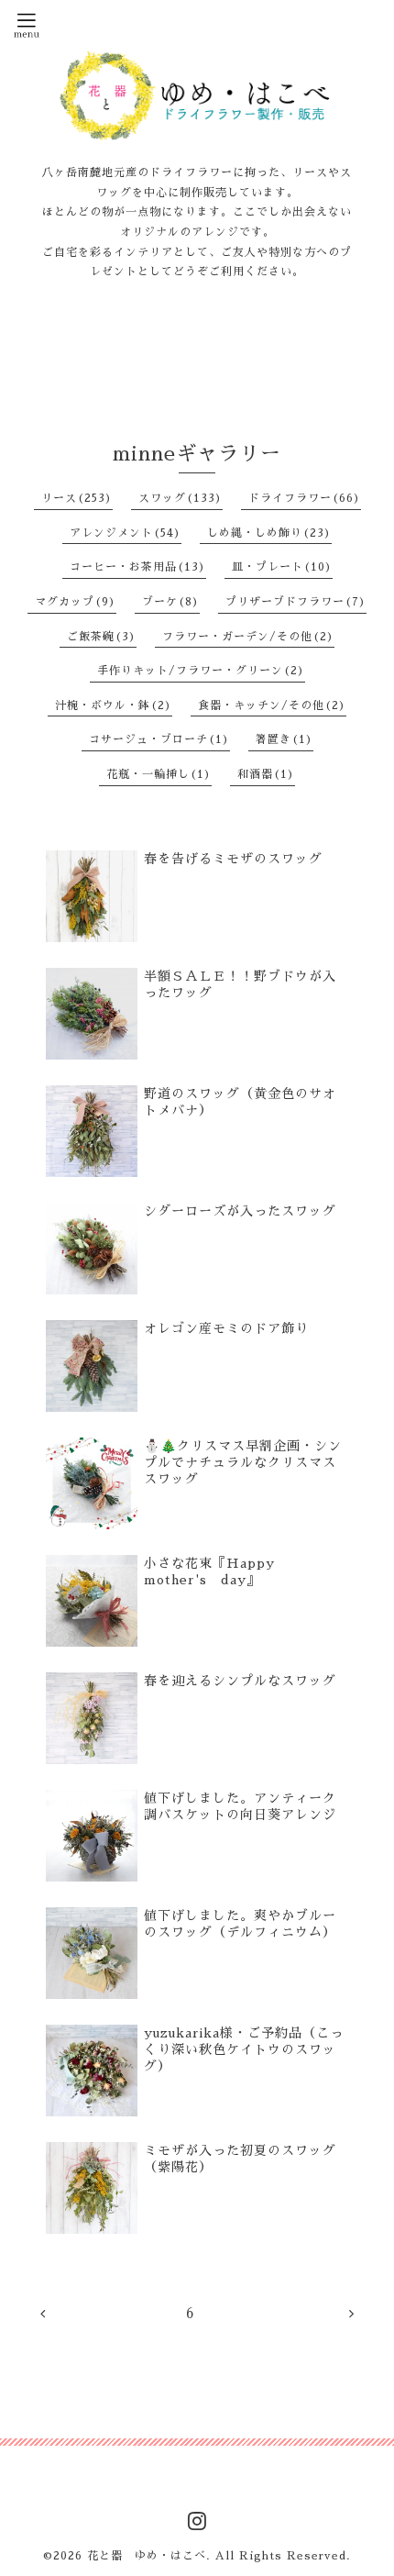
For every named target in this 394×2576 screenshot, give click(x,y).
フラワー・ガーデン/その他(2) (248, 637)
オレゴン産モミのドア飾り (226, 1328)
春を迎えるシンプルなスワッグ (240, 1681)
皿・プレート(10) (282, 567)
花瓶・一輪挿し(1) (159, 774)
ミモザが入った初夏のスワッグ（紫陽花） (240, 2159)
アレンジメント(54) (126, 533)
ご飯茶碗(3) (102, 637)
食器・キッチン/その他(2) (272, 705)
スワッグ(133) (181, 498)
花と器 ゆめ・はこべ (147, 2556)
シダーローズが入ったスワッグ (240, 1211)
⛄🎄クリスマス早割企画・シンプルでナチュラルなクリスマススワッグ (243, 1462)
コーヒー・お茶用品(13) (138, 567)
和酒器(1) (266, 774)
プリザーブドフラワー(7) (296, 602)
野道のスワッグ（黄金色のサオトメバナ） (240, 1102)
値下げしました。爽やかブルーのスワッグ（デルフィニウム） (240, 1924)
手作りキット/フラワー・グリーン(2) (201, 671)
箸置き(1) (285, 739)
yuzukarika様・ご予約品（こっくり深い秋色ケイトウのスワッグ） (244, 2049)
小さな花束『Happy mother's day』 (216, 1571)
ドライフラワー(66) (305, 498)
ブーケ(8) (171, 602)
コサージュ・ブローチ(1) (159, 739)
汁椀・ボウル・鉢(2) (114, 705)
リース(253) (77, 498)
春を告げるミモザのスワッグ (233, 859)
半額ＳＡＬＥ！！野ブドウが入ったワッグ (240, 984)
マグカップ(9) (76, 602)
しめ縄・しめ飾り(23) (269, 533)
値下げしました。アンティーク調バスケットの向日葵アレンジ (240, 1806)
